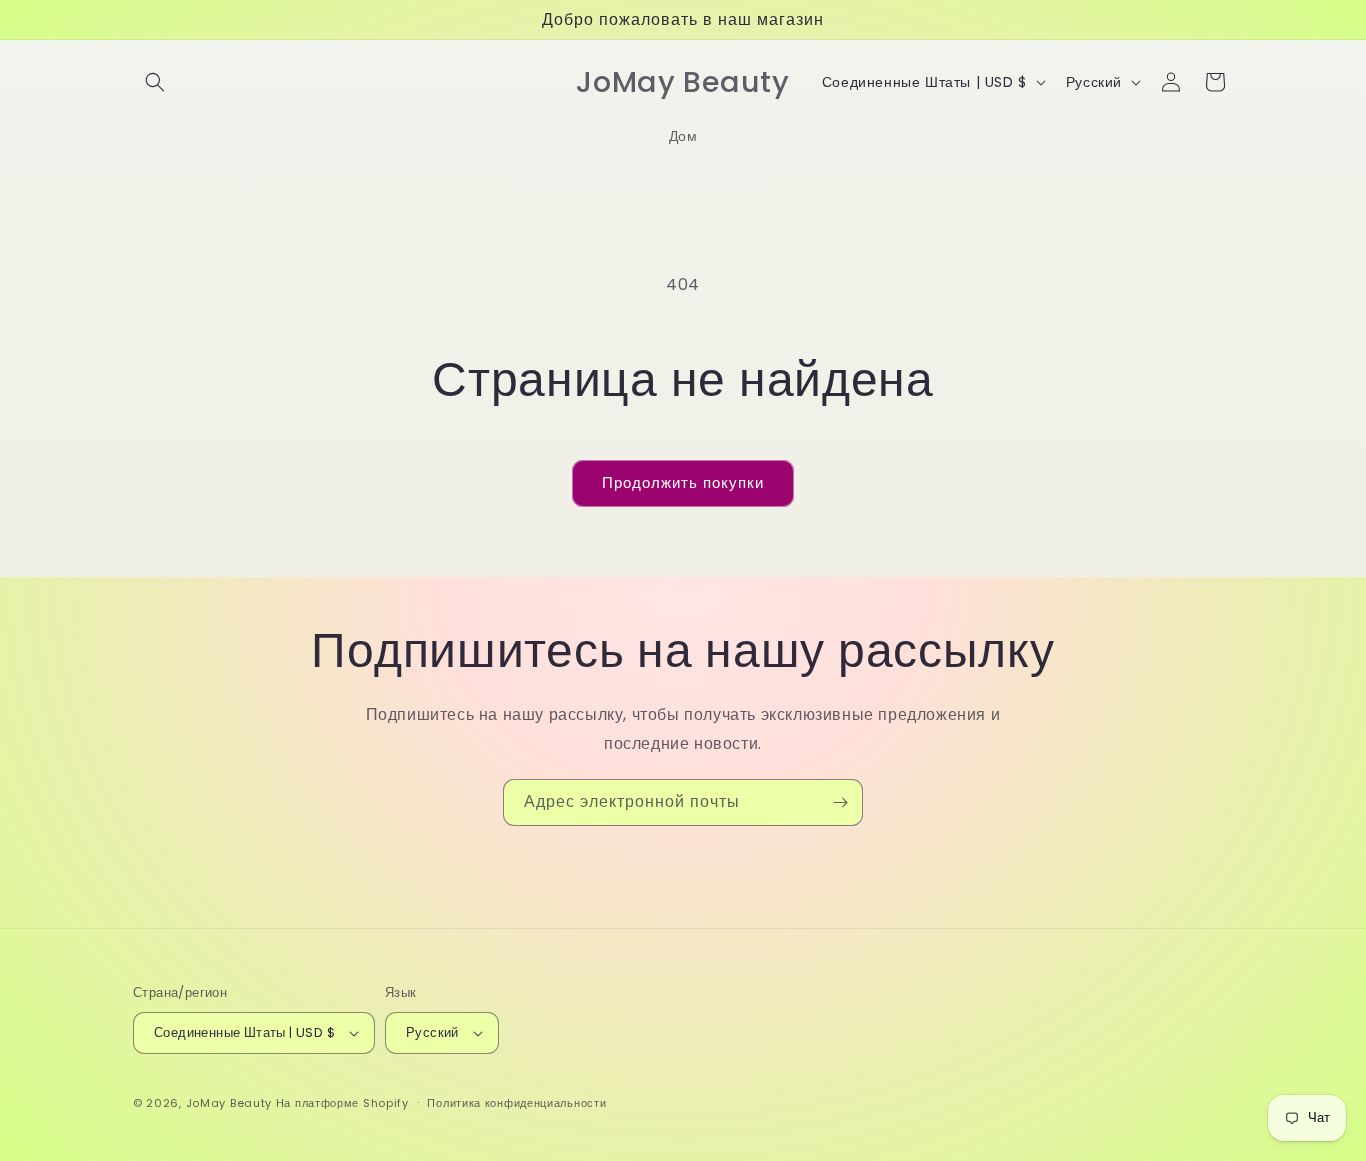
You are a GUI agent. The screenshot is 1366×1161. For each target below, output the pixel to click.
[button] (155, 82)
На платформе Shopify (342, 1103)
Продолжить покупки (683, 482)
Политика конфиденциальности (516, 1103)
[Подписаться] (840, 802)
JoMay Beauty (229, 1103)
